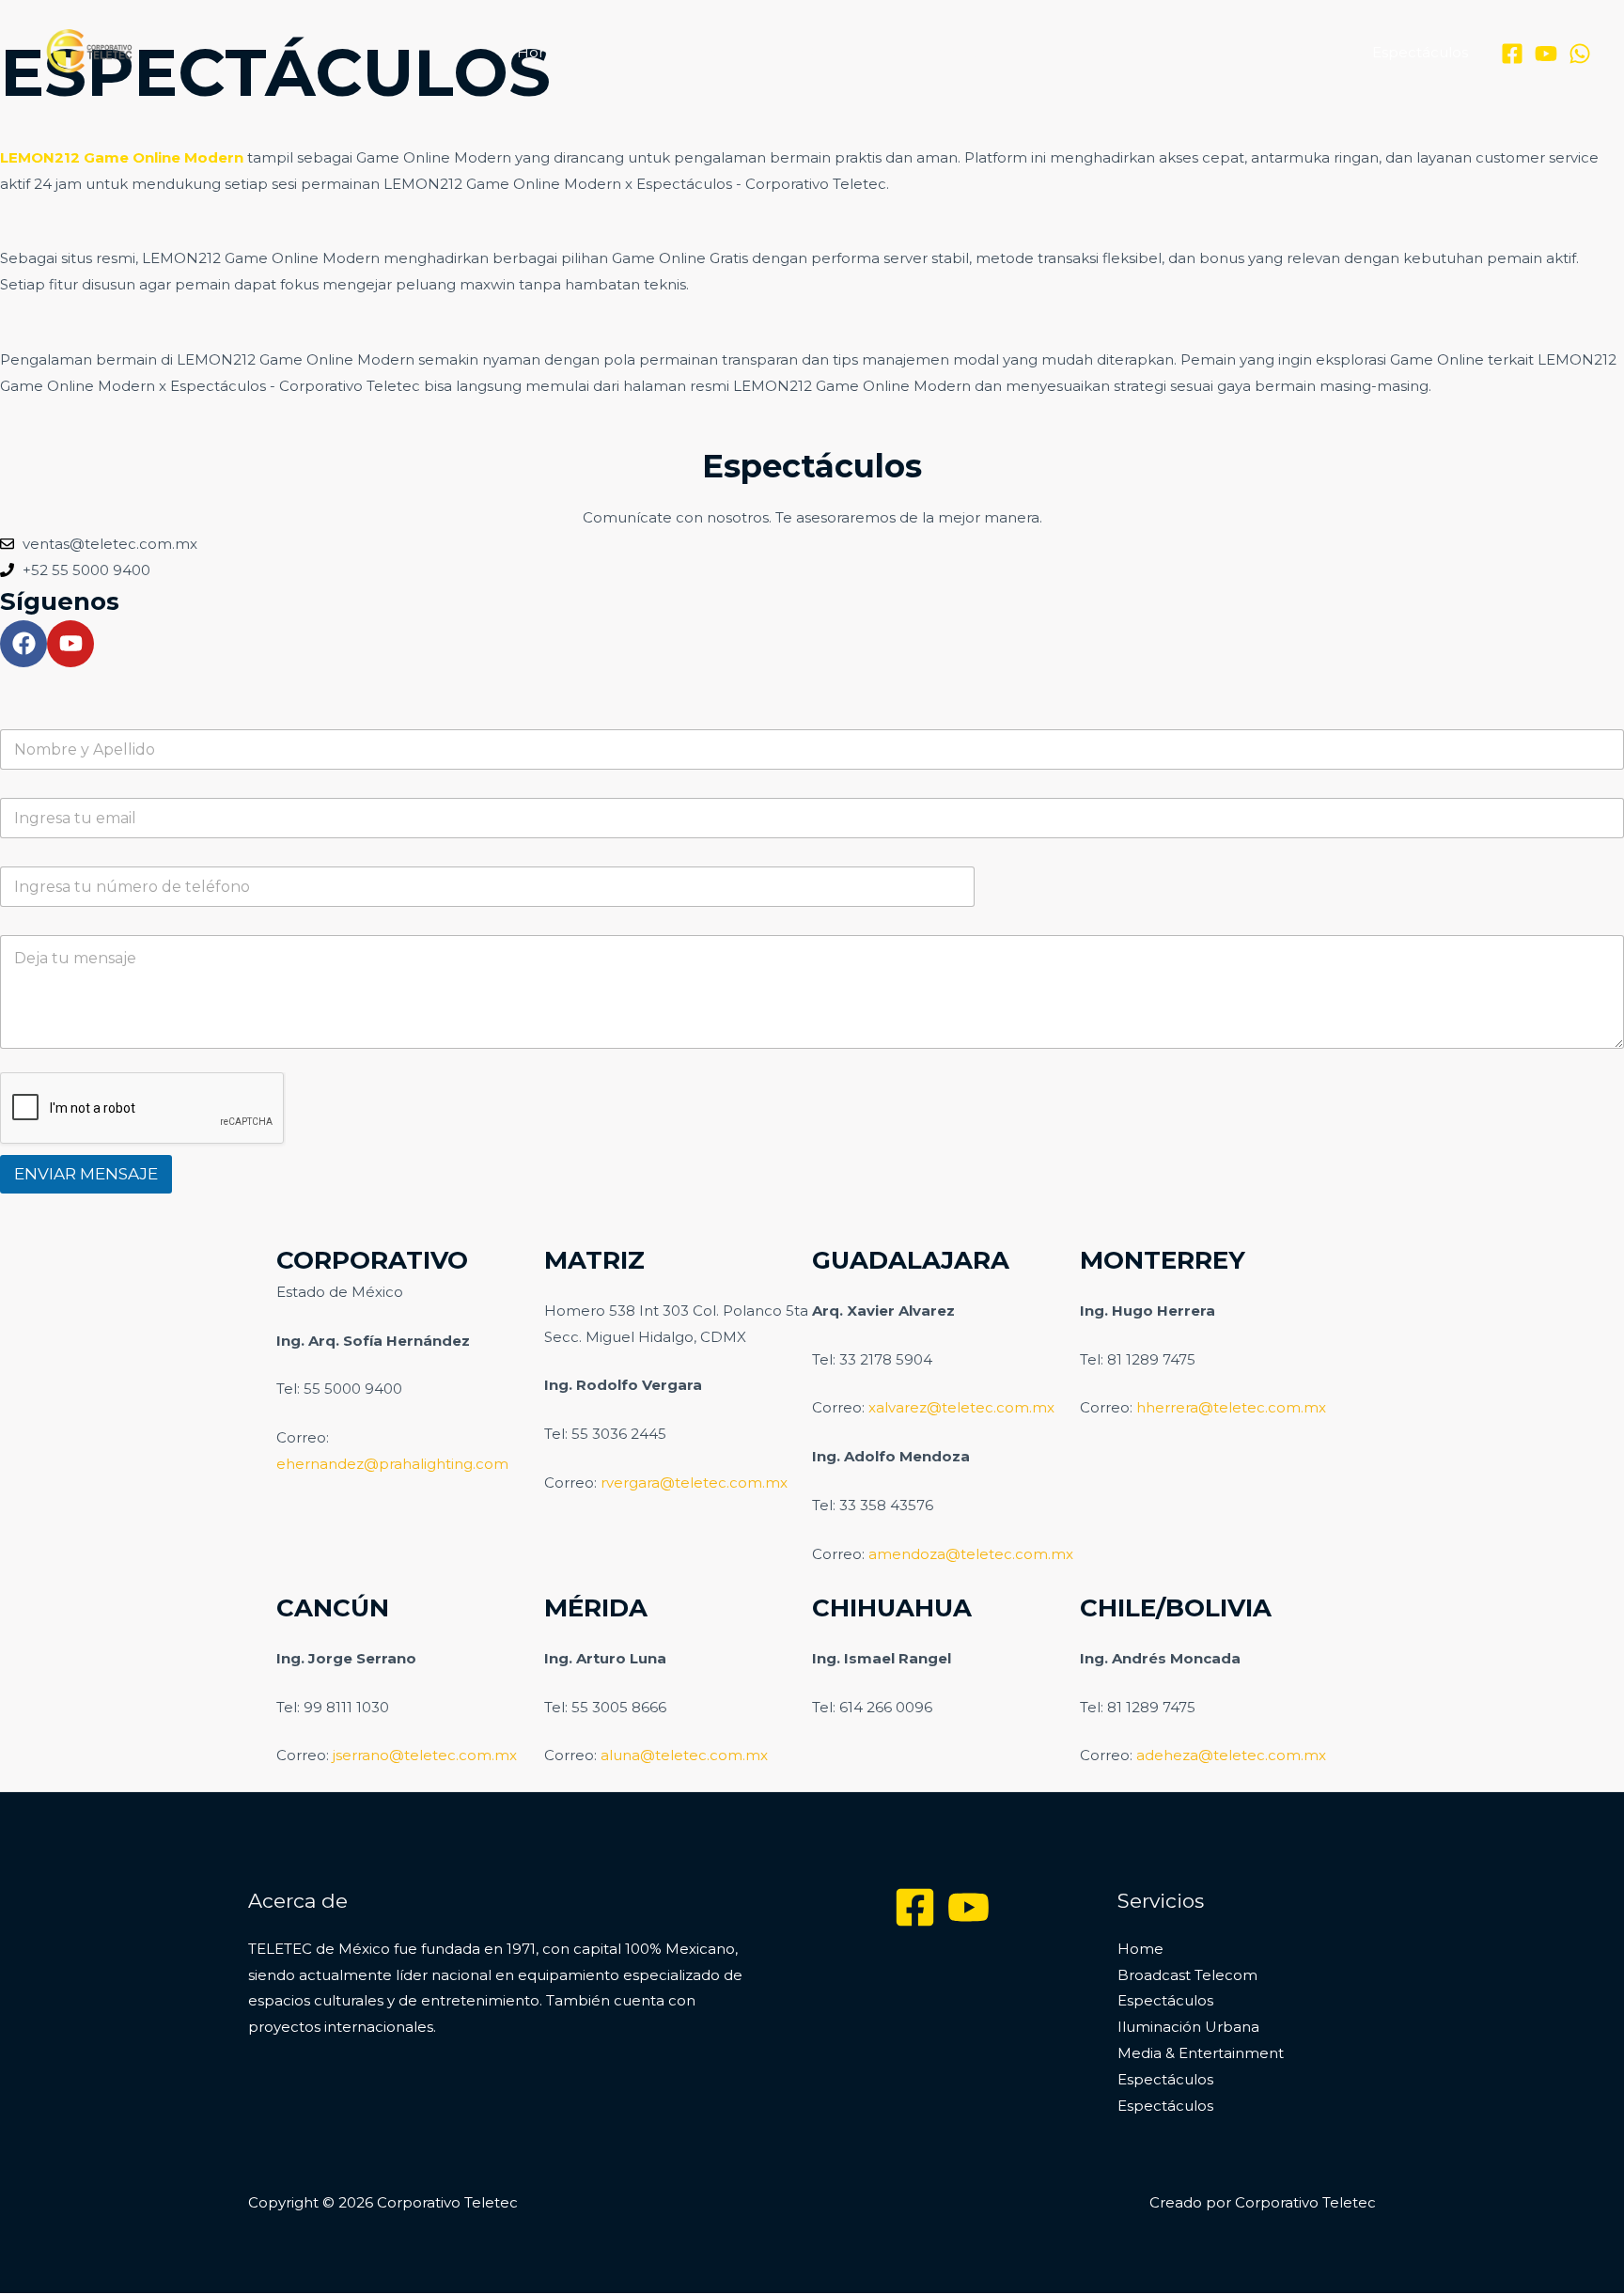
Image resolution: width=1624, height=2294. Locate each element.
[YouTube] (1546, 54)
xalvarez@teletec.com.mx (961, 1407)
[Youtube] (968, 1907)
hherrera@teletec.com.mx (1231, 1407)
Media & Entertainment (1137, 52)
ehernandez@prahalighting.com (392, 1464)
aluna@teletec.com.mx (684, 1755)
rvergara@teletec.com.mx (694, 1483)
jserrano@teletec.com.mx (425, 1755)
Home (540, 52)
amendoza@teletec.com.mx (971, 1554)
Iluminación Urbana (954, 52)
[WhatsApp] (1580, 54)
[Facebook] (1512, 54)
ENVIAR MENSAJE (86, 1174)
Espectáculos (807, 52)
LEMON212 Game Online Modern (122, 157)
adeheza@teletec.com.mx (1231, 1755)
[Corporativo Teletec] (89, 51)
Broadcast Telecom (661, 52)
